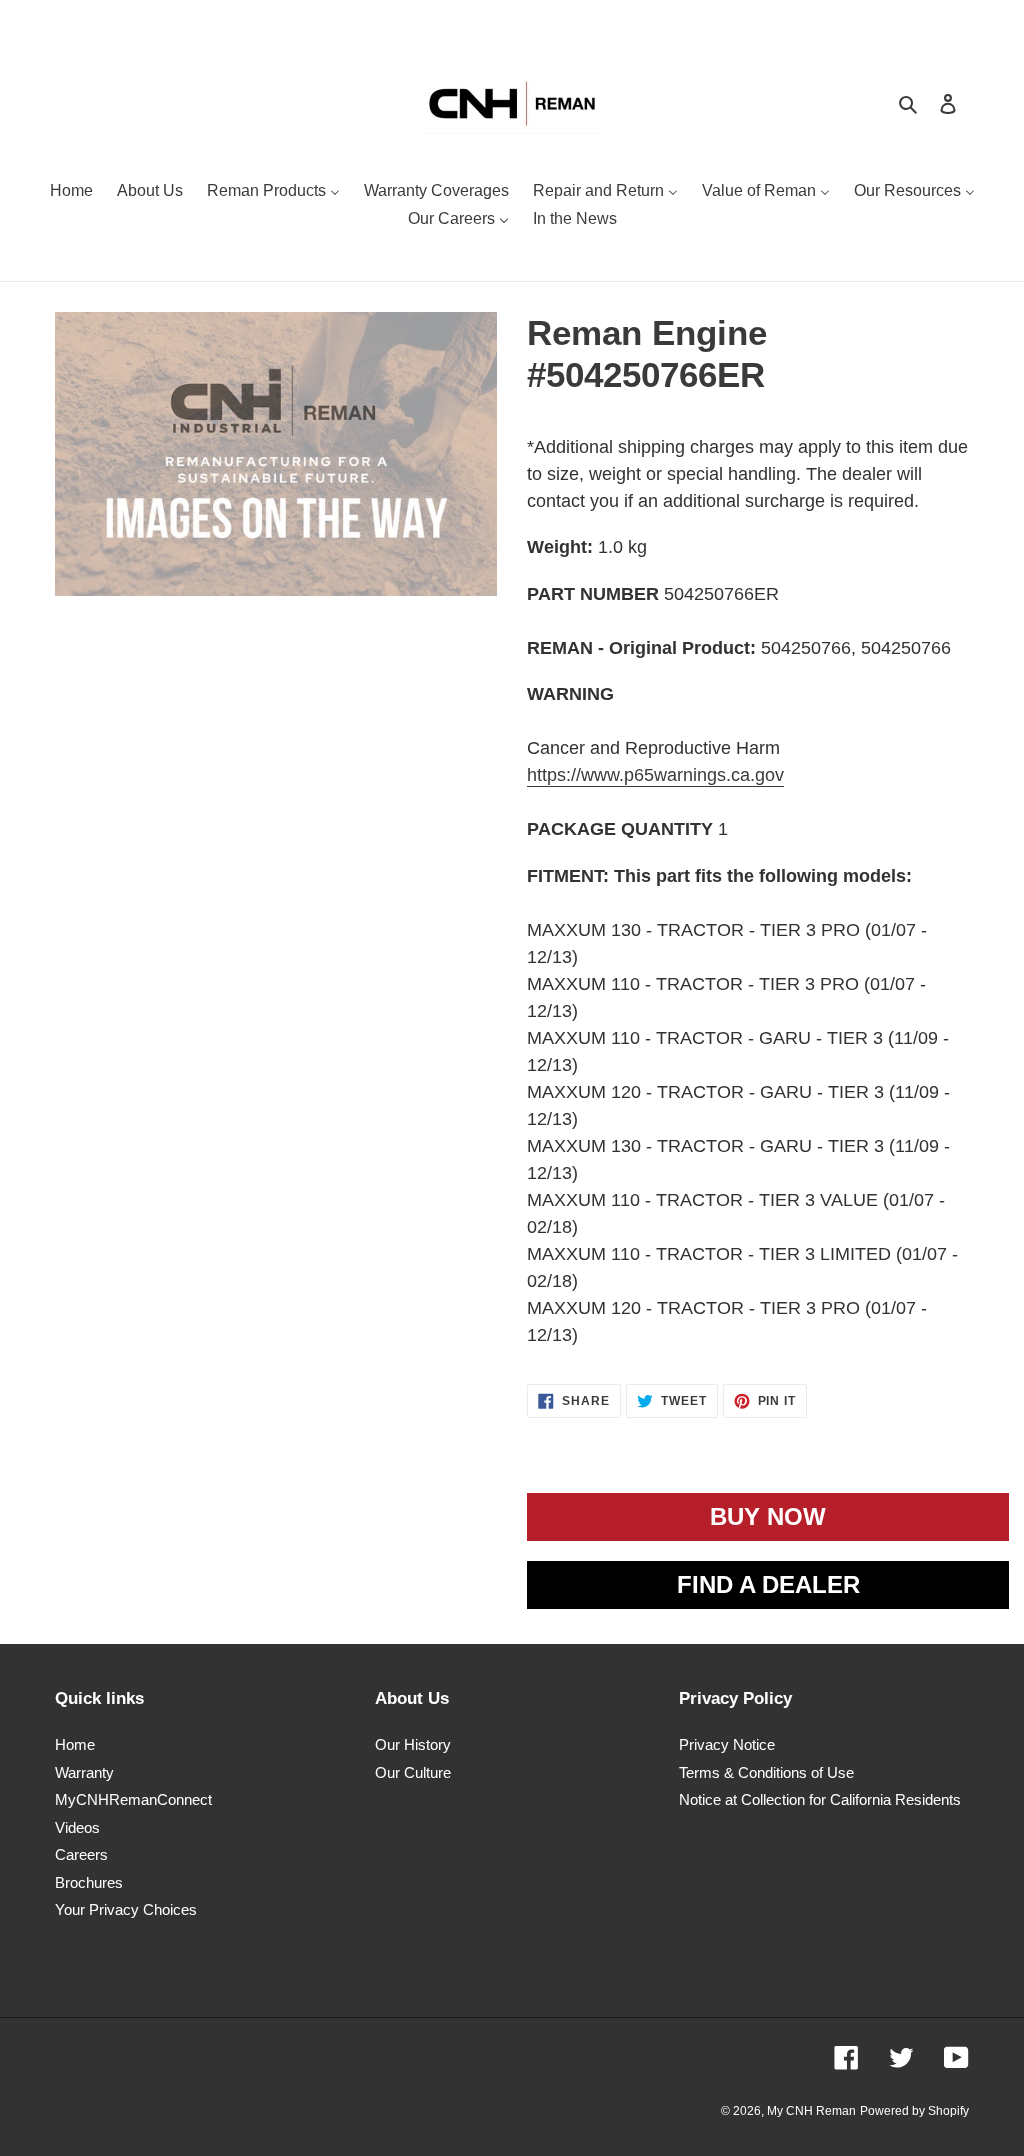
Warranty (84, 1772)
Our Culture (413, 1772)
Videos (77, 1827)
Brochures (89, 1882)
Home (75, 1744)
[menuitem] (71, 193)
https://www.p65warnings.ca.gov (655, 775)
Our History (413, 1744)
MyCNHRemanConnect (133, 1799)
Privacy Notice (727, 1744)
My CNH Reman (811, 2111)
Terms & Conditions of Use (766, 1772)
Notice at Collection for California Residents (820, 1799)
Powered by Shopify (914, 2111)
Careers (81, 1854)
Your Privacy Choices (126, 1909)
